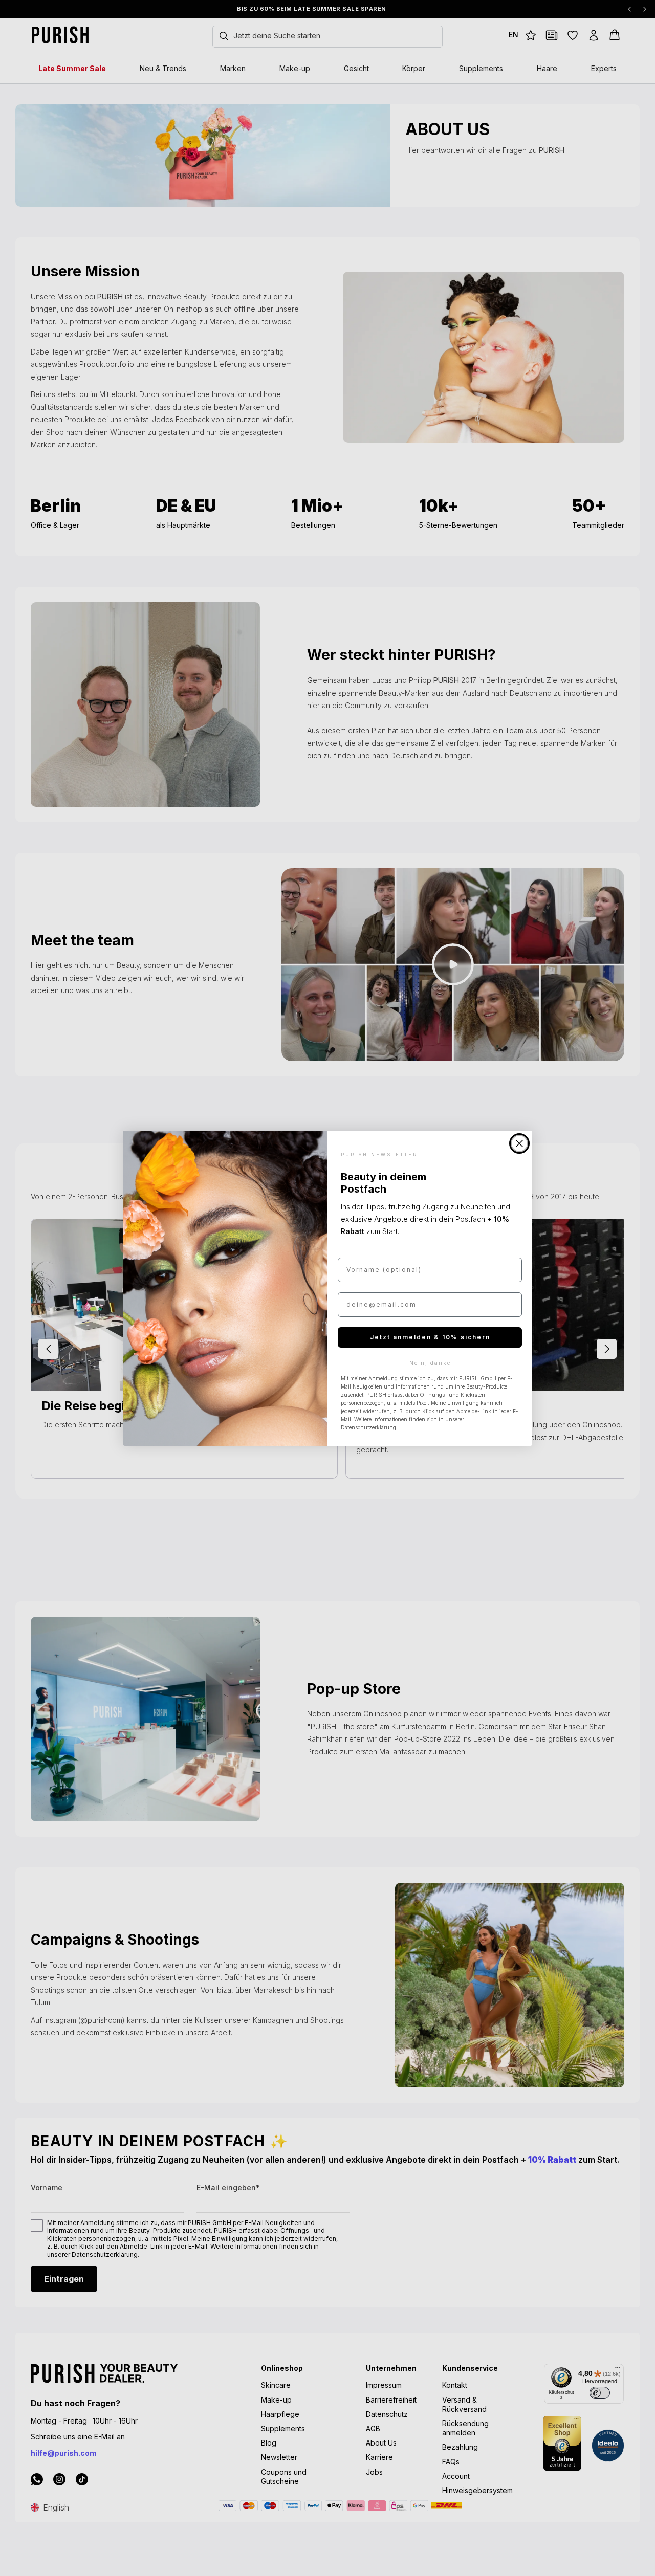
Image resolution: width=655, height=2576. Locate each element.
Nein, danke (430, 1363)
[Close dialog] (519, 1143)
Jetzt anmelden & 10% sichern (430, 1337)
